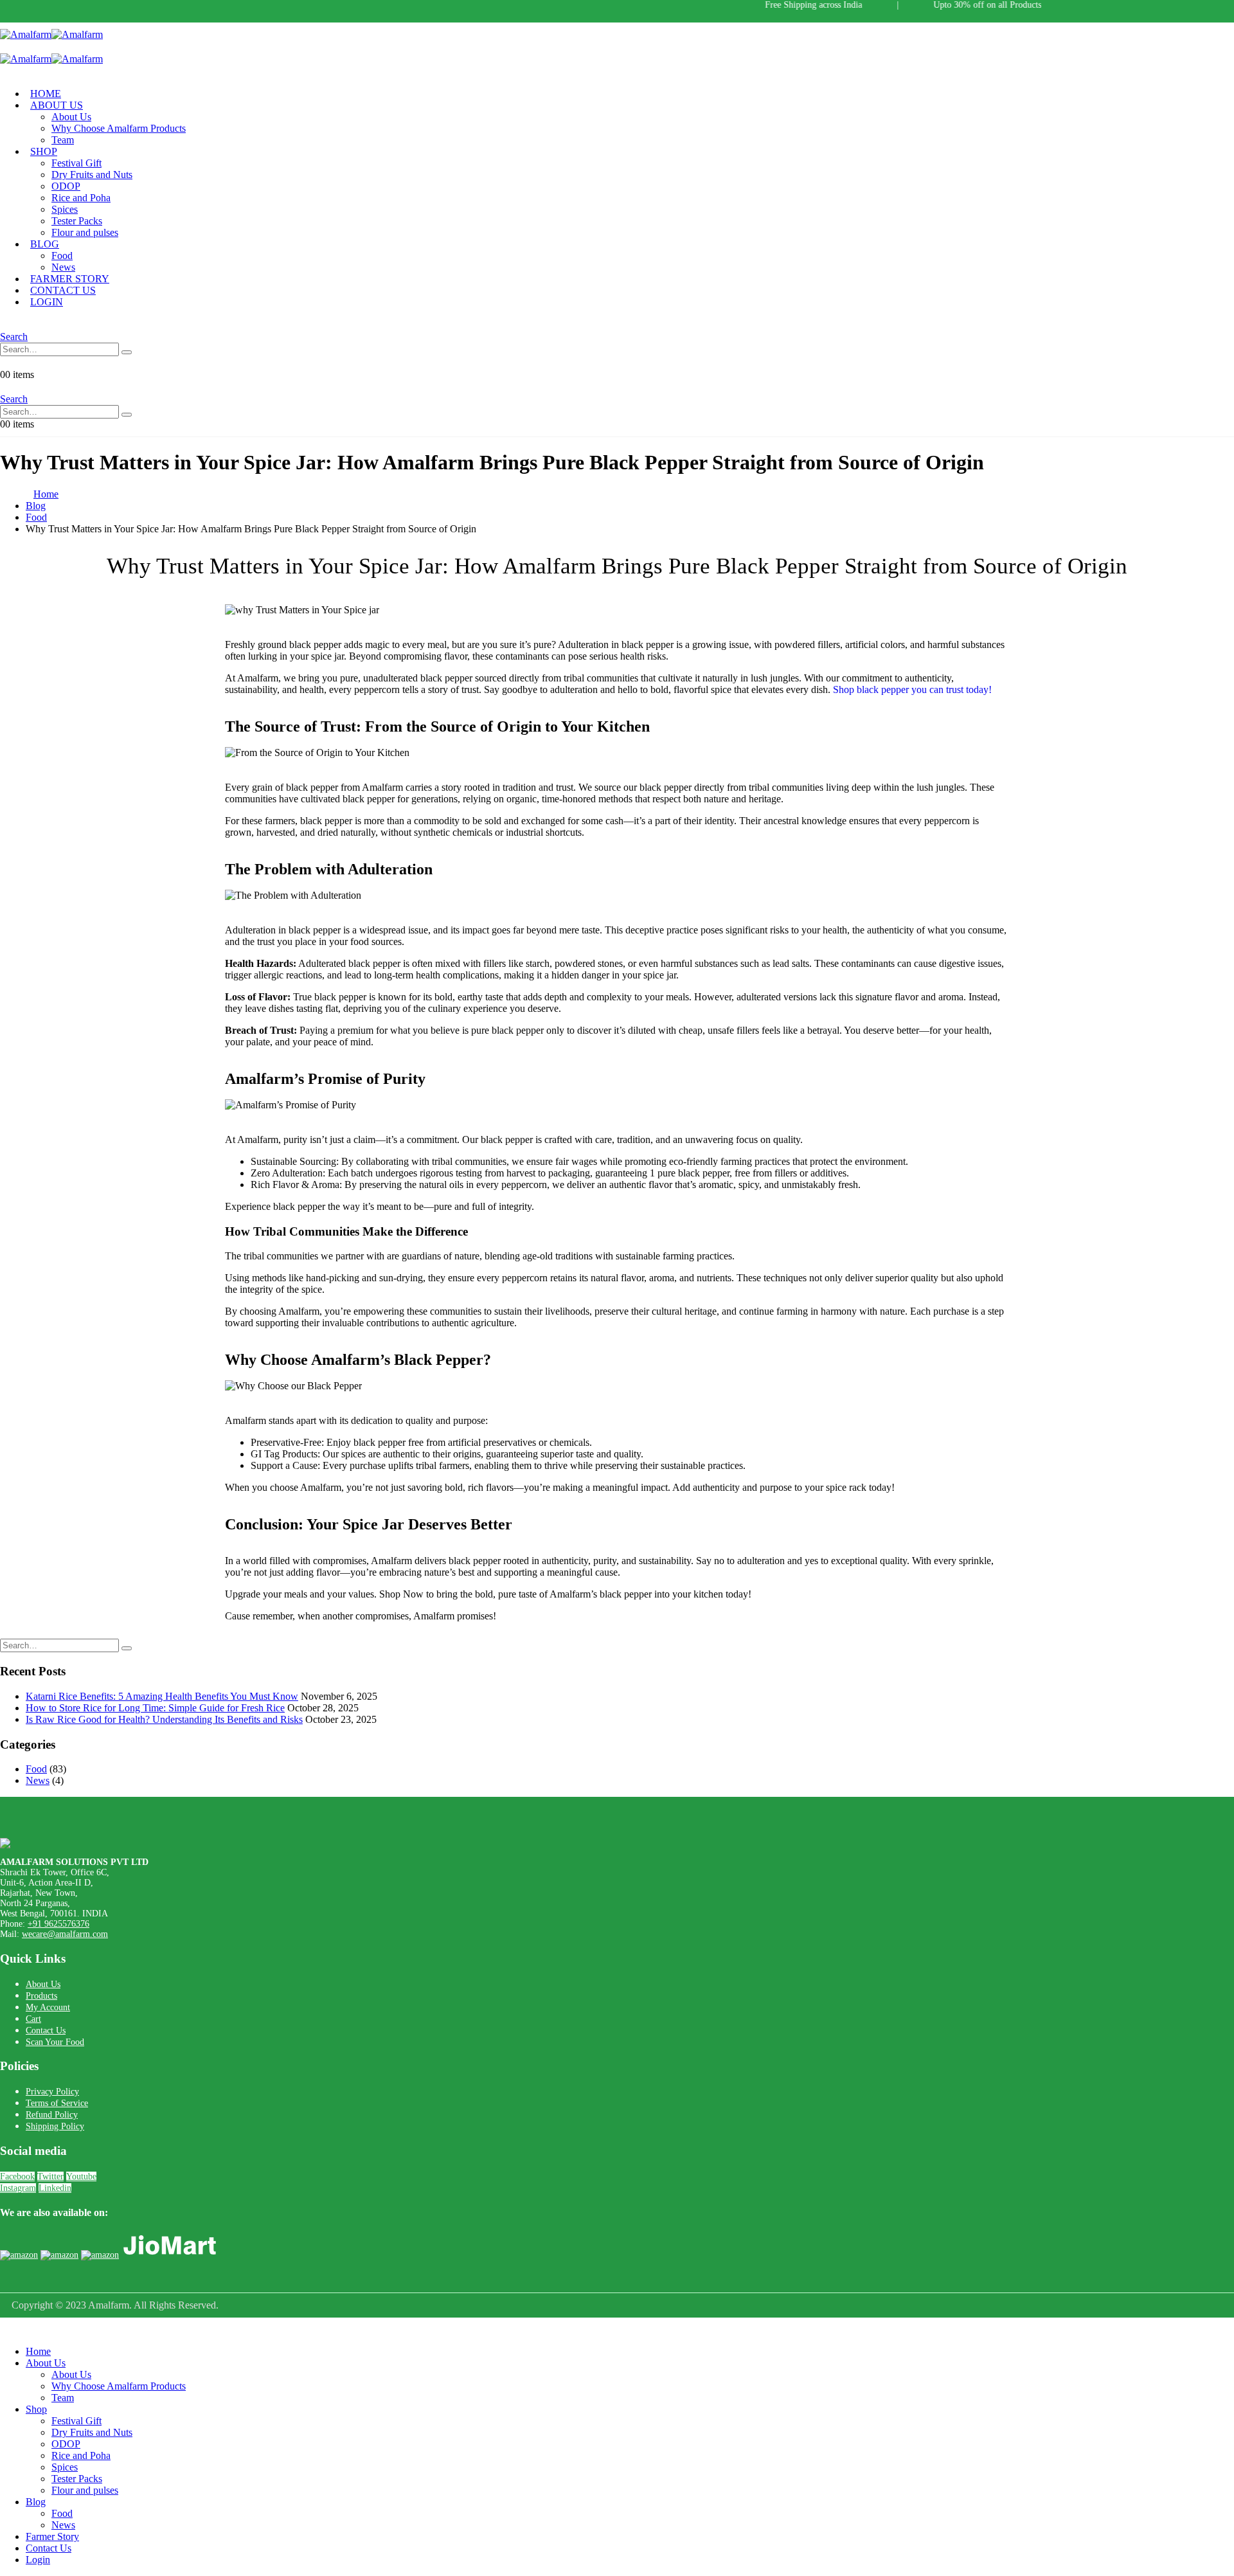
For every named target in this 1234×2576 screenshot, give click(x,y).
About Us (57, 105)
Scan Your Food (55, 2042)
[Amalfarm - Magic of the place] (51, 34)
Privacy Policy (52, 2092)
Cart (33, 2019)
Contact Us (46, 2031)
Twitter (50, 2176)
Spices (65, 209)
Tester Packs (77, 221)
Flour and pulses (85, 232)
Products (41, 1996)
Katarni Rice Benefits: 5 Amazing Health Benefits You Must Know (162, 1696)
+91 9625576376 (58, 1924)
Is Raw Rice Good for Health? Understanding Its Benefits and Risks (164, 1719)
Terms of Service (57, 2103)
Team (63, 140)
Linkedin (55, 2188)
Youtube (81, 2176)
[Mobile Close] (8, 2329)
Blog (45, 244)
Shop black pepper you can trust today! (912, 689)
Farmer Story (52, 2536)
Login (47, 302)
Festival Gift (76, 163)
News (38, 1780)
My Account (48, 2007)
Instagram (18, 2188)
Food (62, 256)
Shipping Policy (55, 2126)
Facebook (17, 2176)
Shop (44, 151)
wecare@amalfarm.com (65, 1934)
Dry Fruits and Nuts (92, 175)
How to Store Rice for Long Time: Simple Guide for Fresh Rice (155, 1708)
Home (38, 2351)
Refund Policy (52, 2115)
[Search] (127, 352)
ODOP (66, 186)
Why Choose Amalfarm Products (119, 128)
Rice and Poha (81, 198)
